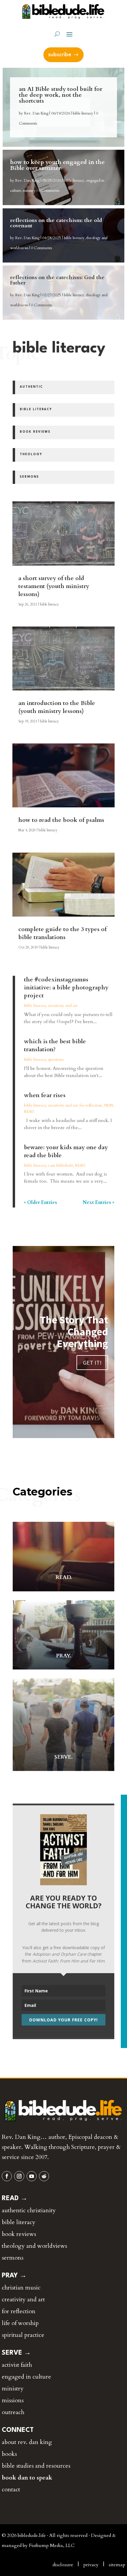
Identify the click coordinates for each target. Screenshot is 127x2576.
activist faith (17, 2365)
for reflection (91, 1105)
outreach (13, 2412)
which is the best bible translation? (55, 1045)
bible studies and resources (36, 2466)
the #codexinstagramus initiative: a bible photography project (66, 987)
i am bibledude (60, 1165)
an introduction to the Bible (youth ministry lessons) (57, 707)
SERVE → (16, 2353)
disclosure (63, 2565)
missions (13, 2400)
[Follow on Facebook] (7, 2176)
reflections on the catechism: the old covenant (56, 223)
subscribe (60, 55)
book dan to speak (27, 2478)
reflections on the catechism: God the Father (57, 280)
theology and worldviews (34, 2246)
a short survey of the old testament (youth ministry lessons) (54, 586)
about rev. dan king (27, 2442)
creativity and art (63, 1006)
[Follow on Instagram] (19, 2176)
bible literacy (83, 113)
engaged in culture (26, 2377)
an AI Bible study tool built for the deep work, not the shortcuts (61, 95)
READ (29, 1112)
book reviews (19, 2234)
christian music (21, 2288)
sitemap (117, 2565)
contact (11, 2489)
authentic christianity (29, 2210)
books (9, 2454)
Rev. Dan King (36, 113)
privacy (91, 2565)
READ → (15, 2198)
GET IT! (92, 1362)
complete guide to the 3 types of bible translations (62, 933)
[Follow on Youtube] (32, 2176)
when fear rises (45, 1095)
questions (56, 1060)
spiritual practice (23, 2335)
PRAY (108, 1105)
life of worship (20, 2323)
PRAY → (14, 2276)
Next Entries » (98, 1202)
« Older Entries (40, 1202)
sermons (13, 2258)
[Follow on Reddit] (44, 2176)
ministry (29, 191)
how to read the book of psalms (61, 820)
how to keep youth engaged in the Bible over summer (57, 165)
